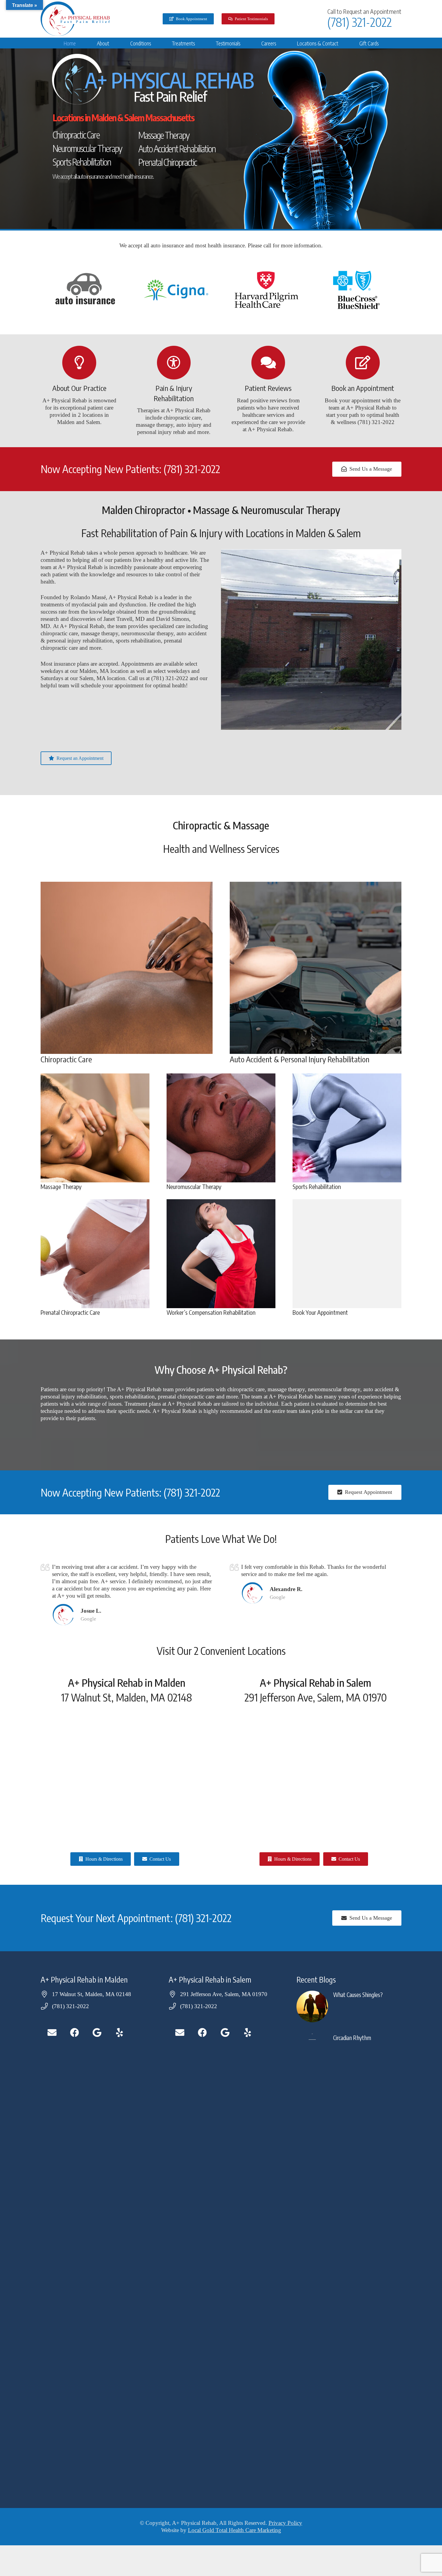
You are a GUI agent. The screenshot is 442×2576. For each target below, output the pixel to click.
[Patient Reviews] (268, 363)
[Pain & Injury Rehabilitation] (174, 363)
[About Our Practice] (79, 363)
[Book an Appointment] (363, 363)
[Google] (97, 2033)
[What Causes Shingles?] (349, 2006)
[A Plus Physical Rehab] (75, 19)
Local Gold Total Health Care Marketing (235, 2530)
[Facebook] (74, 2033)
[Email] (52, 2033)
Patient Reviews (268, 388)
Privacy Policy (285, 2523)
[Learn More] (127, 968)
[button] (114, 43)
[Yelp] (120, 2033)
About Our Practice (79, 388)
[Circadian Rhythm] (349, 2259)
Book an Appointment (363, 388)
